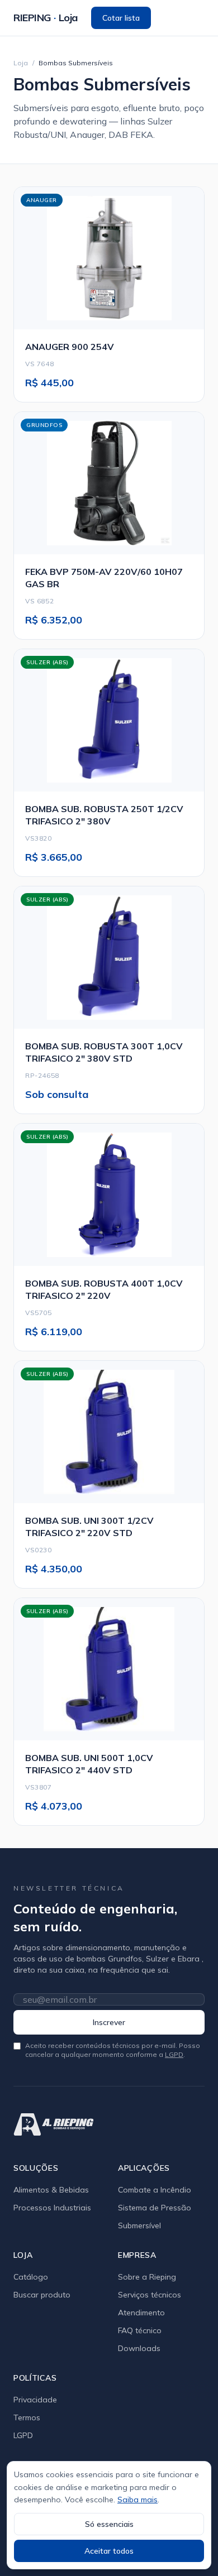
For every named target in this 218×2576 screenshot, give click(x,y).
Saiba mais (138, 2500)
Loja (21, 63)
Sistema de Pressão (155, 2208)
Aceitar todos (109, 2551)
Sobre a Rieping (147, 2277)
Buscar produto (42, 2295)
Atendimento (141, 2313)
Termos (27, 2417)
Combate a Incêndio (155, 2190)
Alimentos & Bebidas (51, 2190)
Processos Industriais (52, 2208)
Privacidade (35, 2400)
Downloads (139, 2348)
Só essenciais (109, 2524)
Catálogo (31, 2277)
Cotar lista (121, 18)
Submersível (139, 2225)
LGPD (174, 2054)
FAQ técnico (140, 2330)
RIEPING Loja (46, 18)
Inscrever (109, 2022)
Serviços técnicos (150, 2295)
